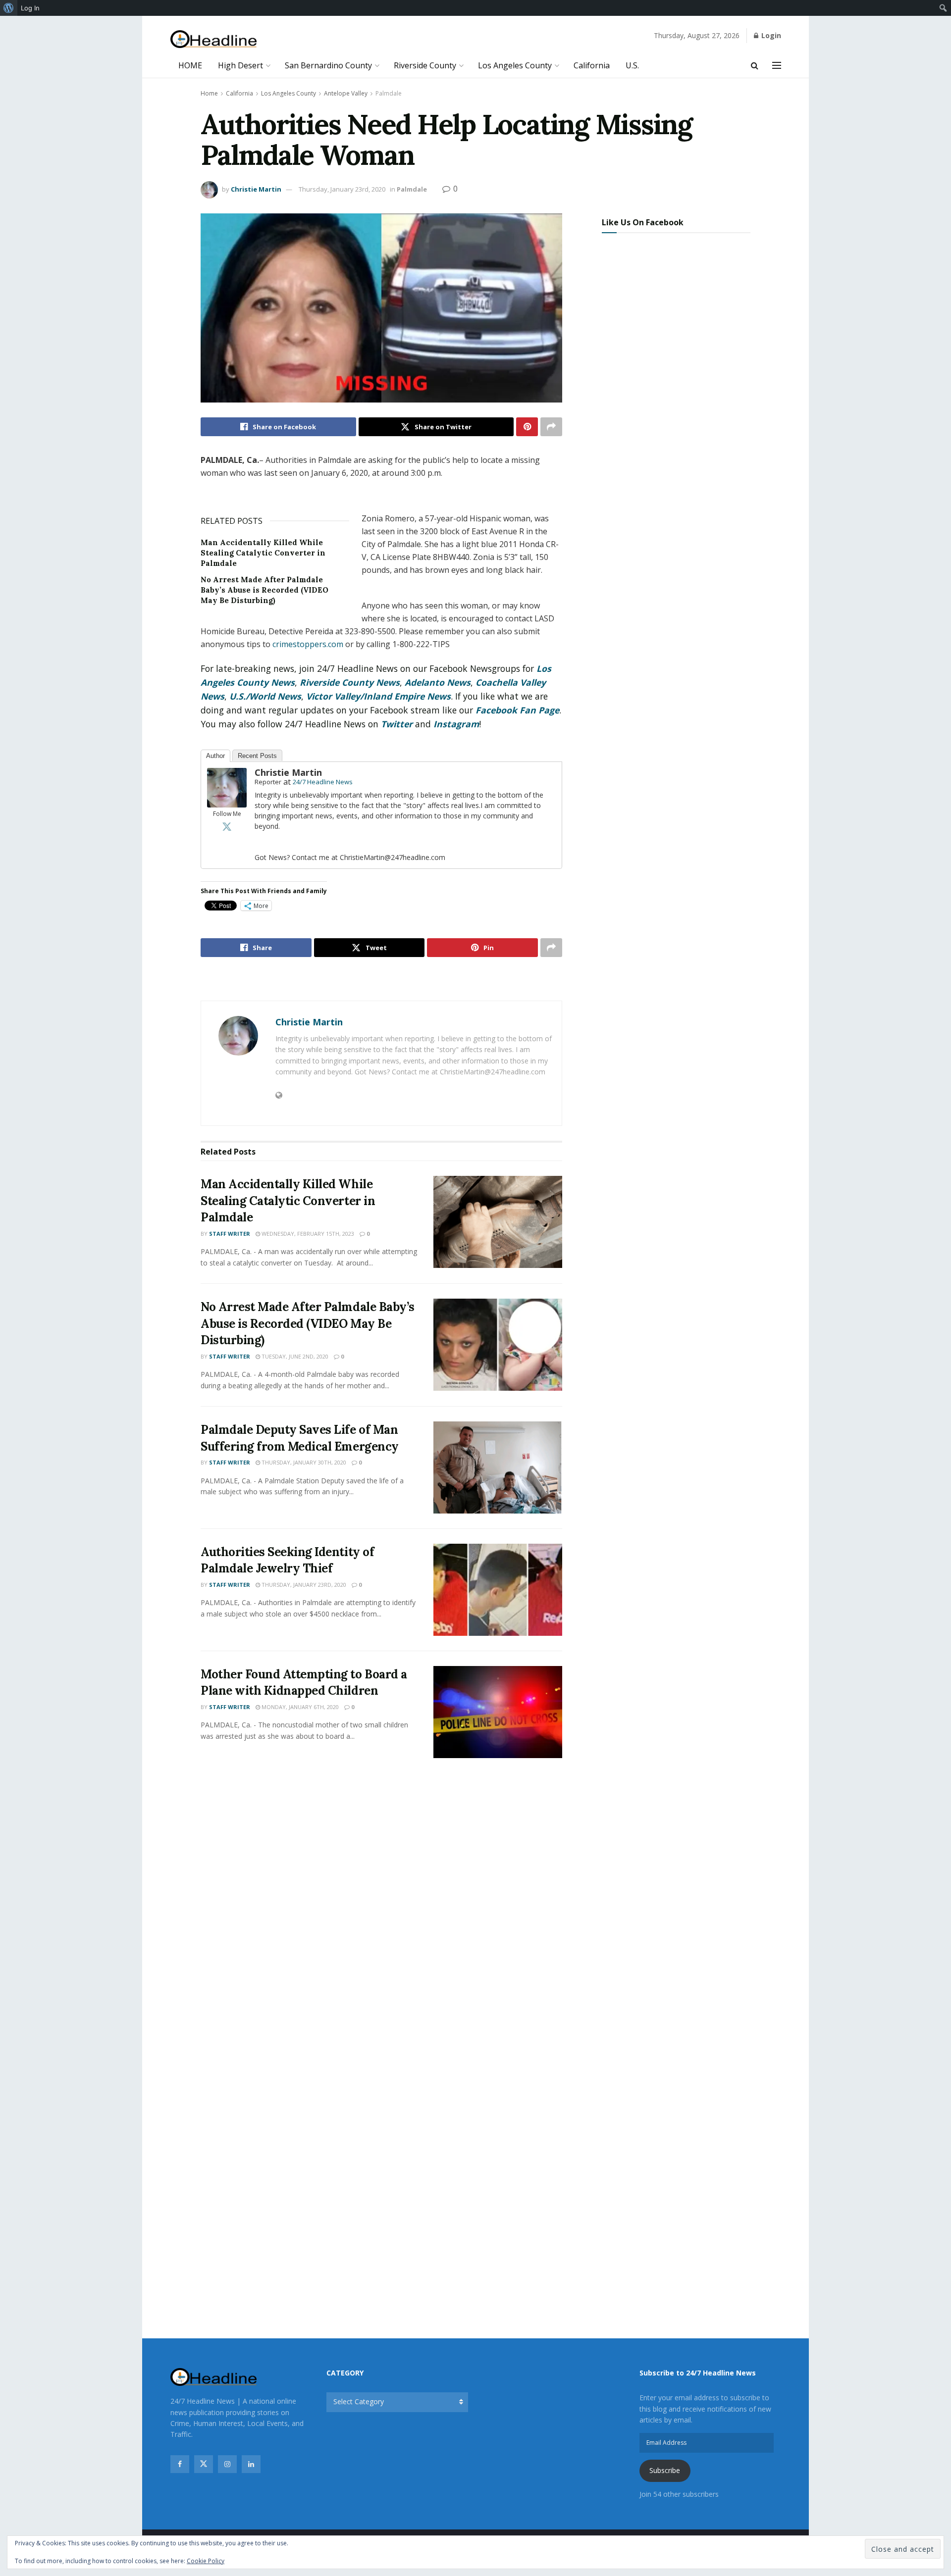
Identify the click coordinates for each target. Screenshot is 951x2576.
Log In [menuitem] (30, 8)
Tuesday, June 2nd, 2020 (294, 1356)
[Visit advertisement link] (381, 980)
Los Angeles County (515, 65)
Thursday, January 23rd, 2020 (342, 189)
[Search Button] (755, 65)
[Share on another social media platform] (551, 427)
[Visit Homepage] (214, 39)
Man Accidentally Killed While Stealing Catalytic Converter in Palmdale (263, 553)
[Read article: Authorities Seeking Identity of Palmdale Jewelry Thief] (498, 1590)
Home (209, 93)
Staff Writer (230, 1234)
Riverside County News (350, 682)
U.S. (632, 65)
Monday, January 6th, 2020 (299, 1707)
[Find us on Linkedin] (251, 2464)
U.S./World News (265, 696)
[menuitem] (9, 8)
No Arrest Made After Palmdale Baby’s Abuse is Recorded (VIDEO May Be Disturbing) (264, 590)
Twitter (397, 724)
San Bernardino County (328, 65)
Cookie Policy (206, 2561)
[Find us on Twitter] (204, 2464)
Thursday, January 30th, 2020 (303, 1462)
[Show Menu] (777, 65)
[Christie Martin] (227, 787)
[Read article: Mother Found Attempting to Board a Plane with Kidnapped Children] (498, 1712)
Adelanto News (438, 682)
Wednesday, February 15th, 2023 (307, 1234)
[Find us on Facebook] (180, 2464)
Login (770, 35)
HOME (190, 65)
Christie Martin (256, 189)
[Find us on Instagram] (227, 2464)
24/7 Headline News (323, 782)
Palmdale (389, 93)
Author (215, 756)
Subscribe (665, 2470)
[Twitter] (227, 826)
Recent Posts (257, 756)
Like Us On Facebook (643, 222)
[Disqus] (381, 1913)
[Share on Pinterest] (527, 427)
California (592, 65)
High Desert (240, 65)
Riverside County (425, 65)
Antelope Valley (346, 93)
